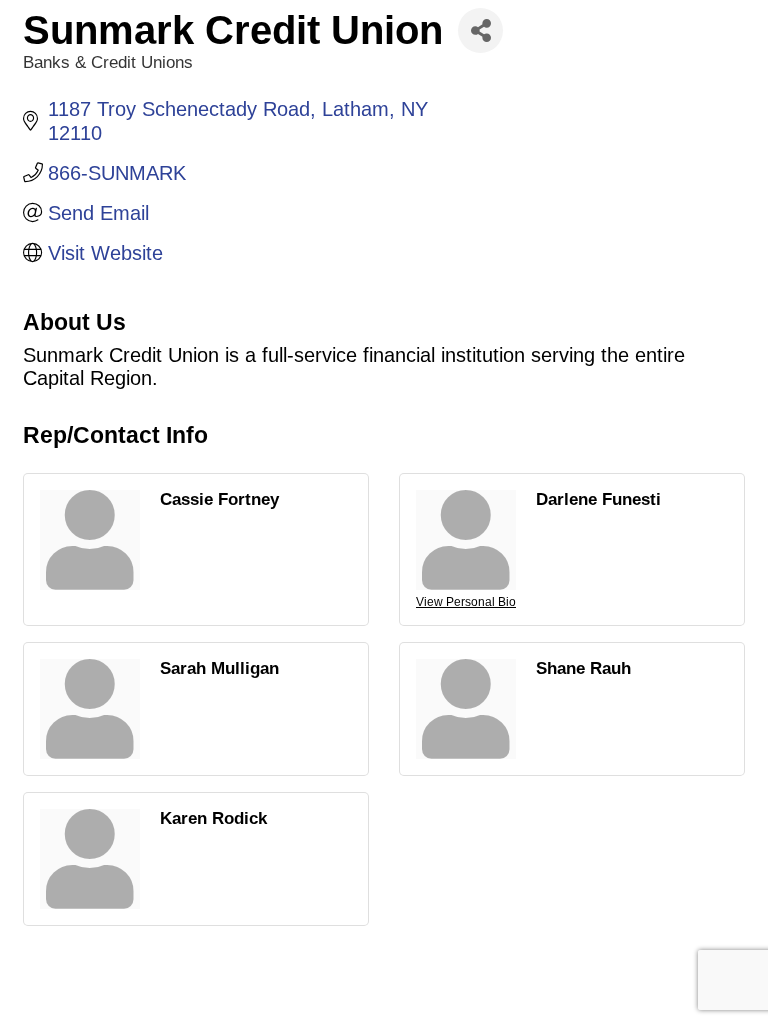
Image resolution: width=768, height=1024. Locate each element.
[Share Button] (480, 30)
